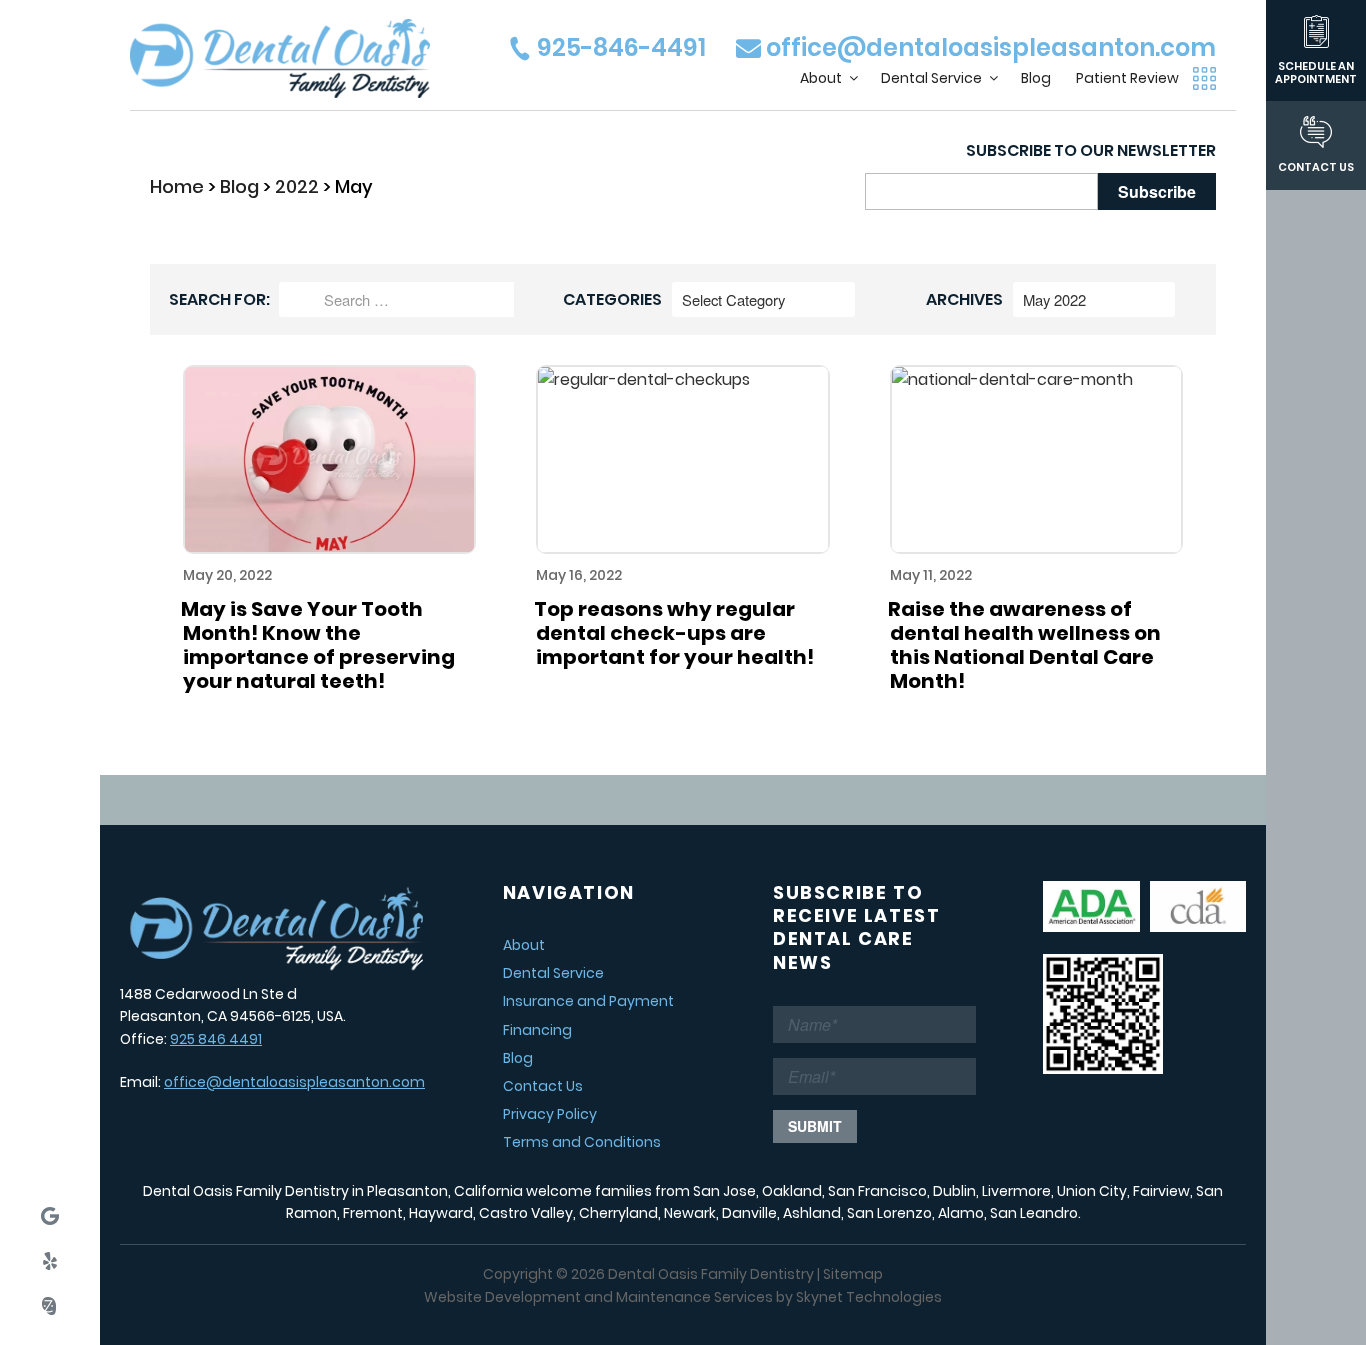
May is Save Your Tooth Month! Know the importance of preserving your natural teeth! (318, 645)
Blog (1036, 78)
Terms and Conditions (582, 1142)
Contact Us (1316, 166)
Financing (537, 1030)
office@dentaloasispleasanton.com (988, 47)
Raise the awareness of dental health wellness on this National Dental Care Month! (1024, 645)
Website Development (502, 1297)
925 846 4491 (216, 1039)
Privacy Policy (550, 1114)
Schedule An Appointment (1316, 72)
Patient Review (1127, 78)
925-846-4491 (619, 47)
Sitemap (853, 1274)
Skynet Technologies (869, 1297)
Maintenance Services (694, 1297)
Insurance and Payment (588, 1001)
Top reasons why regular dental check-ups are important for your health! (674, 633)
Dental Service (931, 78)
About (821, 78)
